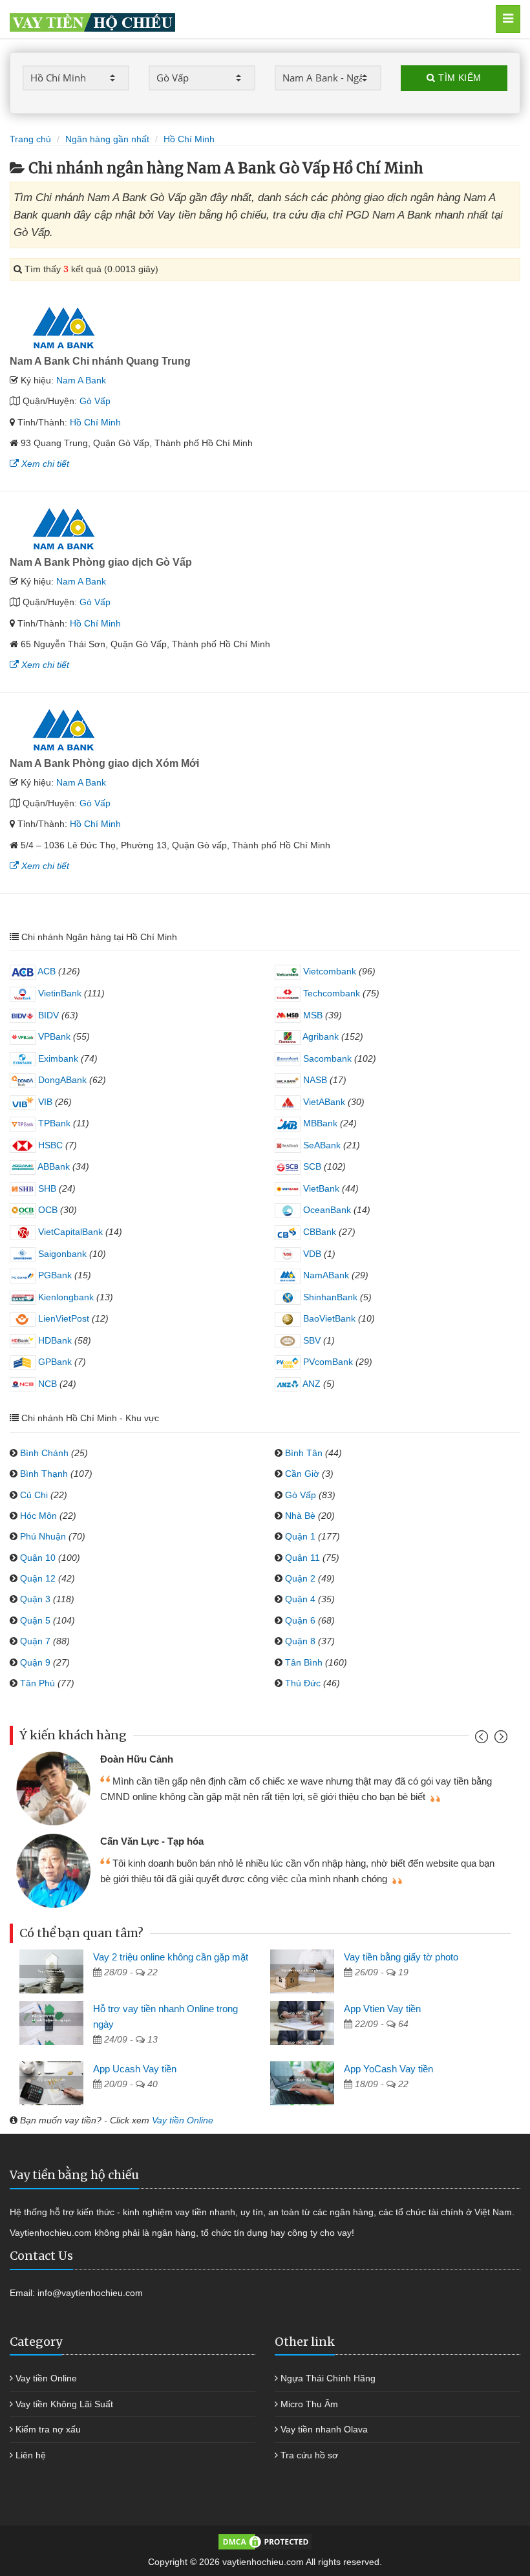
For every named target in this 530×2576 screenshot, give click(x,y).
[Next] (499, 1740)
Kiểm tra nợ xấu (48, 2429)
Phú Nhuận (43, 1536)
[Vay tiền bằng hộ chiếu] (232, 19)
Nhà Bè (300, 1516)
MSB (312, 1015)
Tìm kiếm (459, 78)
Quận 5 (35, 1620)
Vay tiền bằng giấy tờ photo (401, 1957)
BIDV (47, 1015)
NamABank (325, 1275)
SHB (46, 1188)
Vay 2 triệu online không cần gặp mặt (171, 1957)
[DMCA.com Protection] (265, 2541)
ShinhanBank (329, 1297)
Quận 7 (35, 1641)
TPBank (53, 1123)
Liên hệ (31, 2455)
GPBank (54, 1362)
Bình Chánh (44, 1453)
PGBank (54, 1275)
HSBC (49, 1145)
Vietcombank (328, 971)
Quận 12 (38, 1578)
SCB (311, 1166)
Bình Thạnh (44, 1474)
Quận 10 (38, 1558)
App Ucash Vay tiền (135, 2069)
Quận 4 (300, 1599)
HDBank (54, 1340)
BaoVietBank (328, 1318)
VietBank (320, 1188)
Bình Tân (304, 1453)
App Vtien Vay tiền (382, 2009)
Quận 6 (300, 1620)
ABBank (53, 1166)
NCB (46, 1384)
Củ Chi (34, 1495)
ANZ (311, 1384)
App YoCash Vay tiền (388, 2069)
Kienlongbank (65, 1297)
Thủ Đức (303, 1683)
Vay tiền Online (183, 2120)
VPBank (53, 1036)
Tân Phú (37, 1683)
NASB (314, 1080)
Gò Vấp (95, 401)
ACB (46, 971)
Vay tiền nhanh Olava (324, 2429)
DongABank (61, 1080)
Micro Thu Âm (309, 2404)
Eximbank (57, 1058)
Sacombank (326, 1058)
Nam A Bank (81, 380)
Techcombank (330, 993)
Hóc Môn (38, 1516)
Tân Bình (304, 1662)
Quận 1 (300, 1536)
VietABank (323, 1102)
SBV (311, 1340)
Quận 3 (35, 1599)
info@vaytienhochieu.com (90, 2293)
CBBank (318, 1232)
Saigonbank (61, 1254)
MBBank (319, 1123)
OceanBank (326, 1210)
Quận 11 (302, 1558)
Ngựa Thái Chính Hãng (328, 2378)
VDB (311, 1254)
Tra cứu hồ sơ (309, 2455)
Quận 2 (300, 1578)
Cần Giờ (302, 1474)
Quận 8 (300, 1641)
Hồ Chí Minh (95, 422)
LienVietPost (62, 1318)
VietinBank (58, 993)
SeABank (321, 1145)
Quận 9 (35, 1662)
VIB (44, 1102)
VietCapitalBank (69, 1232)
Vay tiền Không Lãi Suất (64, 2404)
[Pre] (483, 1740)
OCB (47, 1210)
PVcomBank (327, 1362)
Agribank (320, 1036)
